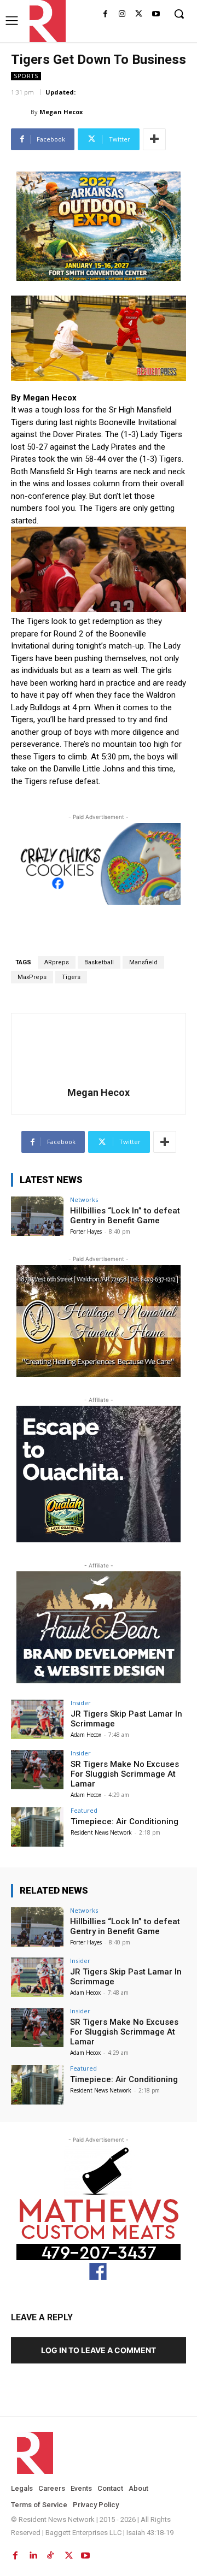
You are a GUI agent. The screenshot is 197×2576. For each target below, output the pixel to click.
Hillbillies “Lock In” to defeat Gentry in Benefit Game (125, 1216)
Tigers (71, 977)
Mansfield (143, 962)
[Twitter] (139, 14)
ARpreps (57, 962)
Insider (81, 1703)
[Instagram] (122, 14)
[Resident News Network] (45, 21)
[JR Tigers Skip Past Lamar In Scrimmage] (37, 1719)
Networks (84, 1199)
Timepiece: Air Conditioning (124, 1822)
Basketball (99, 962)
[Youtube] (156, 14)
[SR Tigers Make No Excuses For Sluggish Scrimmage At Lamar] (37, 1770)
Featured (84, 1810)
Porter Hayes (86, 1231)
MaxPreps (32, 977)
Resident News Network (101, 1832)
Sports (26, 76)
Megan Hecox (61, 112)
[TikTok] (50, 2553)
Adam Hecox (86, 1735)
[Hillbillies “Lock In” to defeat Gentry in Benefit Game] (37, 1216)
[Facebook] (105, 14)
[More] (154, 139)
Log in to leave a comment (99, 2350)
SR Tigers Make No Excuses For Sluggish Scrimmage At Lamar (125, 1774)
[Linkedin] (33, 2553)
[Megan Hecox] (21, 112)
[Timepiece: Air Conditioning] (37, 1827)
